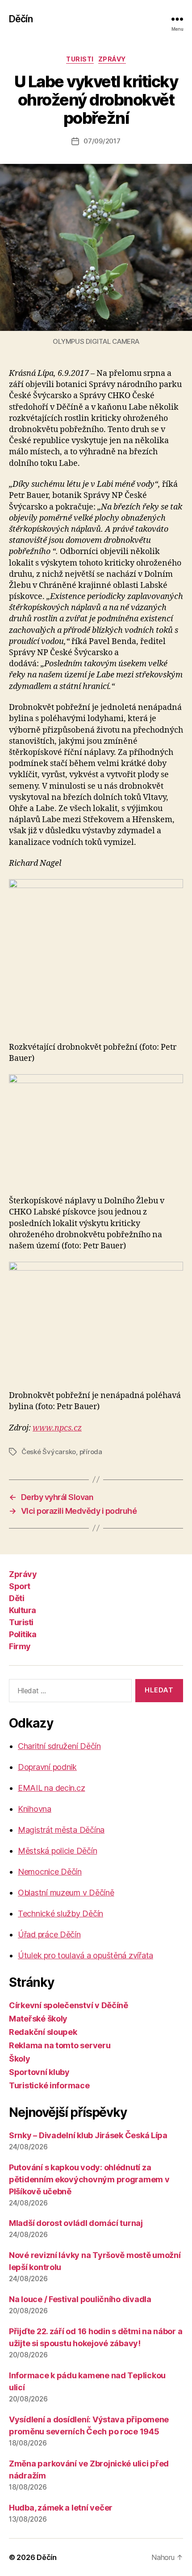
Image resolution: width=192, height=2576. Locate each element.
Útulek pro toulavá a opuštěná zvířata (86, 1955)
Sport (20, 1586)
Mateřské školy (38, 2019)
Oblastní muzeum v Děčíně (66, 1893)
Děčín (21, 19)
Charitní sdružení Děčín (59, 1746)
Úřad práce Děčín (49, 1934)
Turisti (80, 59)
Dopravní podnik (47, 1767)
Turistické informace (49, 2085)
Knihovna (35, 1809)
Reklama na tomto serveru (60, 2045)
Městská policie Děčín (57, 1851)
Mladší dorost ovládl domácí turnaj (76, 2223)
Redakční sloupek (43, 2032)
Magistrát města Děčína (61, 1830)
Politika (23, 1634)
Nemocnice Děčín (50, 1872)
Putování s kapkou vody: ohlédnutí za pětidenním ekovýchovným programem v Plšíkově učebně (89, 2179)
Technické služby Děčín (61, 1914)
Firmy (20, 1646)
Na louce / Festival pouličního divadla (80, 2299)
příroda (91, 1452)
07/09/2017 (102, 141)
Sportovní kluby (39, 2072)
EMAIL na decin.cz (51, 1788)
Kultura (23, 1610)
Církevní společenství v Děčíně (69, 2005)
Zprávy (112, 59)
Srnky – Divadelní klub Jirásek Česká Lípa (88, 2135)
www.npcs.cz (57, 1428)
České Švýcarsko (49, 1452)
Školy (20, 2059)
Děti (17, 1598)
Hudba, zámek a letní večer (61, 2508)
